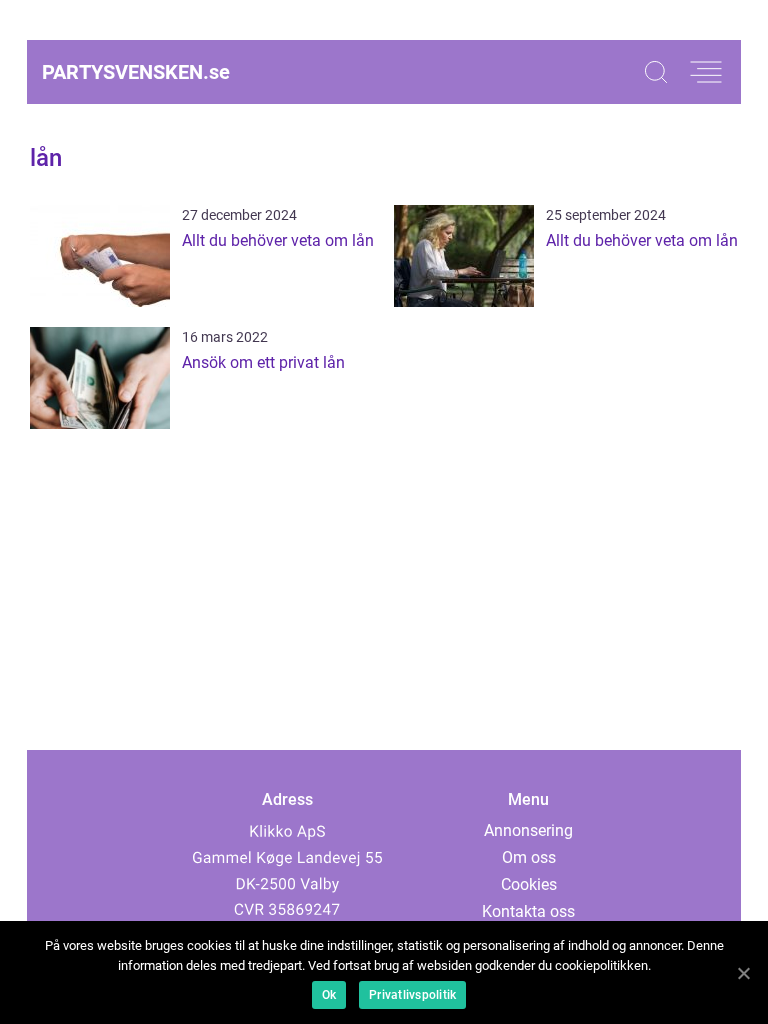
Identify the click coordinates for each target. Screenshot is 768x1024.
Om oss (529, 857)
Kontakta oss (528, 911)
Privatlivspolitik (412, 995)
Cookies (529, 884)
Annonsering (528, 830)
